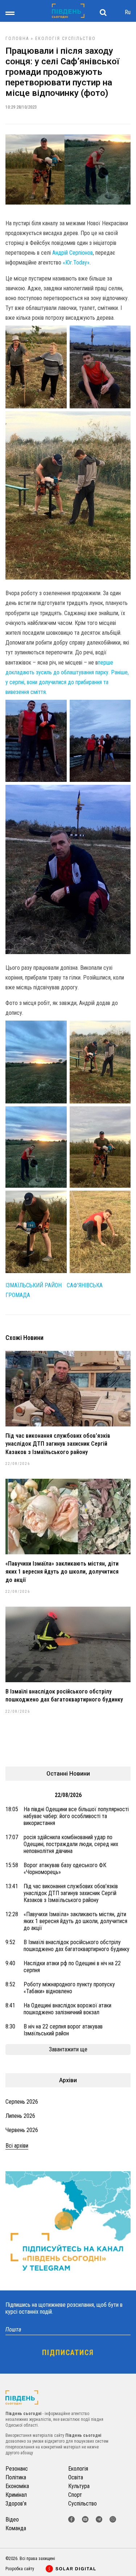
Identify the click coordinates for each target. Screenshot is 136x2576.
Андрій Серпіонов (73, 253)
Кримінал (16, 2495)
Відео (12, 2520)
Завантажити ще (68, 2049)
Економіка (17, 2486)
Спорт (75, 2495)
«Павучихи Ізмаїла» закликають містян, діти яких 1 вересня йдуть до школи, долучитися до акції (62, 1572)
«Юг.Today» (76, 263)
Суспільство (79, 39)
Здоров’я (16, 2504)
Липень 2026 (20, 2116)
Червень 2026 (22, 2130)
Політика (16, 2477)
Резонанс (17, 2469)
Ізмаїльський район (34, 1285)
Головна (17, 39)
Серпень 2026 (22, 2102)
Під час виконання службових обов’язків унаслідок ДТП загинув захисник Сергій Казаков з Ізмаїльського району (58, 1444)
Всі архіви (17, 2146)
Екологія (48, 39)
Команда (16, 2528)
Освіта (76, 2477)
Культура (79, 2486)
